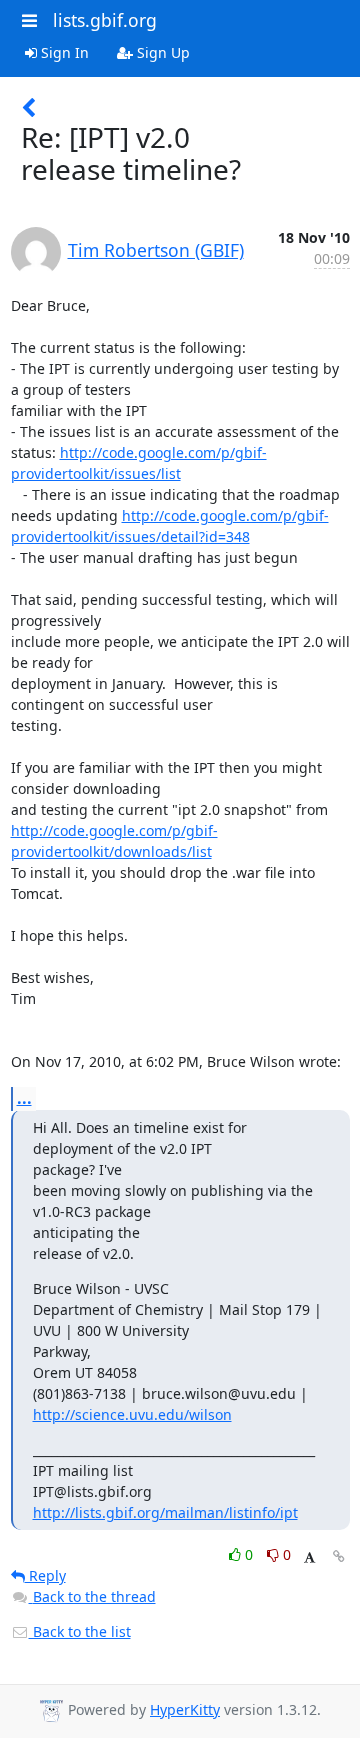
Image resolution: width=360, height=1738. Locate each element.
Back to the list (80, 1631)
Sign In (63, 52)
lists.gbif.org (105, 20)
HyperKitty (185, 1709)
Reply (45, 1575)
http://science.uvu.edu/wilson (132, 1414)
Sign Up (161, 52)
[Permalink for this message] (339, 1556)
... (24, 1098)
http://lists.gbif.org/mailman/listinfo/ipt (165, 1512)
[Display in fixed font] (309, 1557)
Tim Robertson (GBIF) (156, 250)
